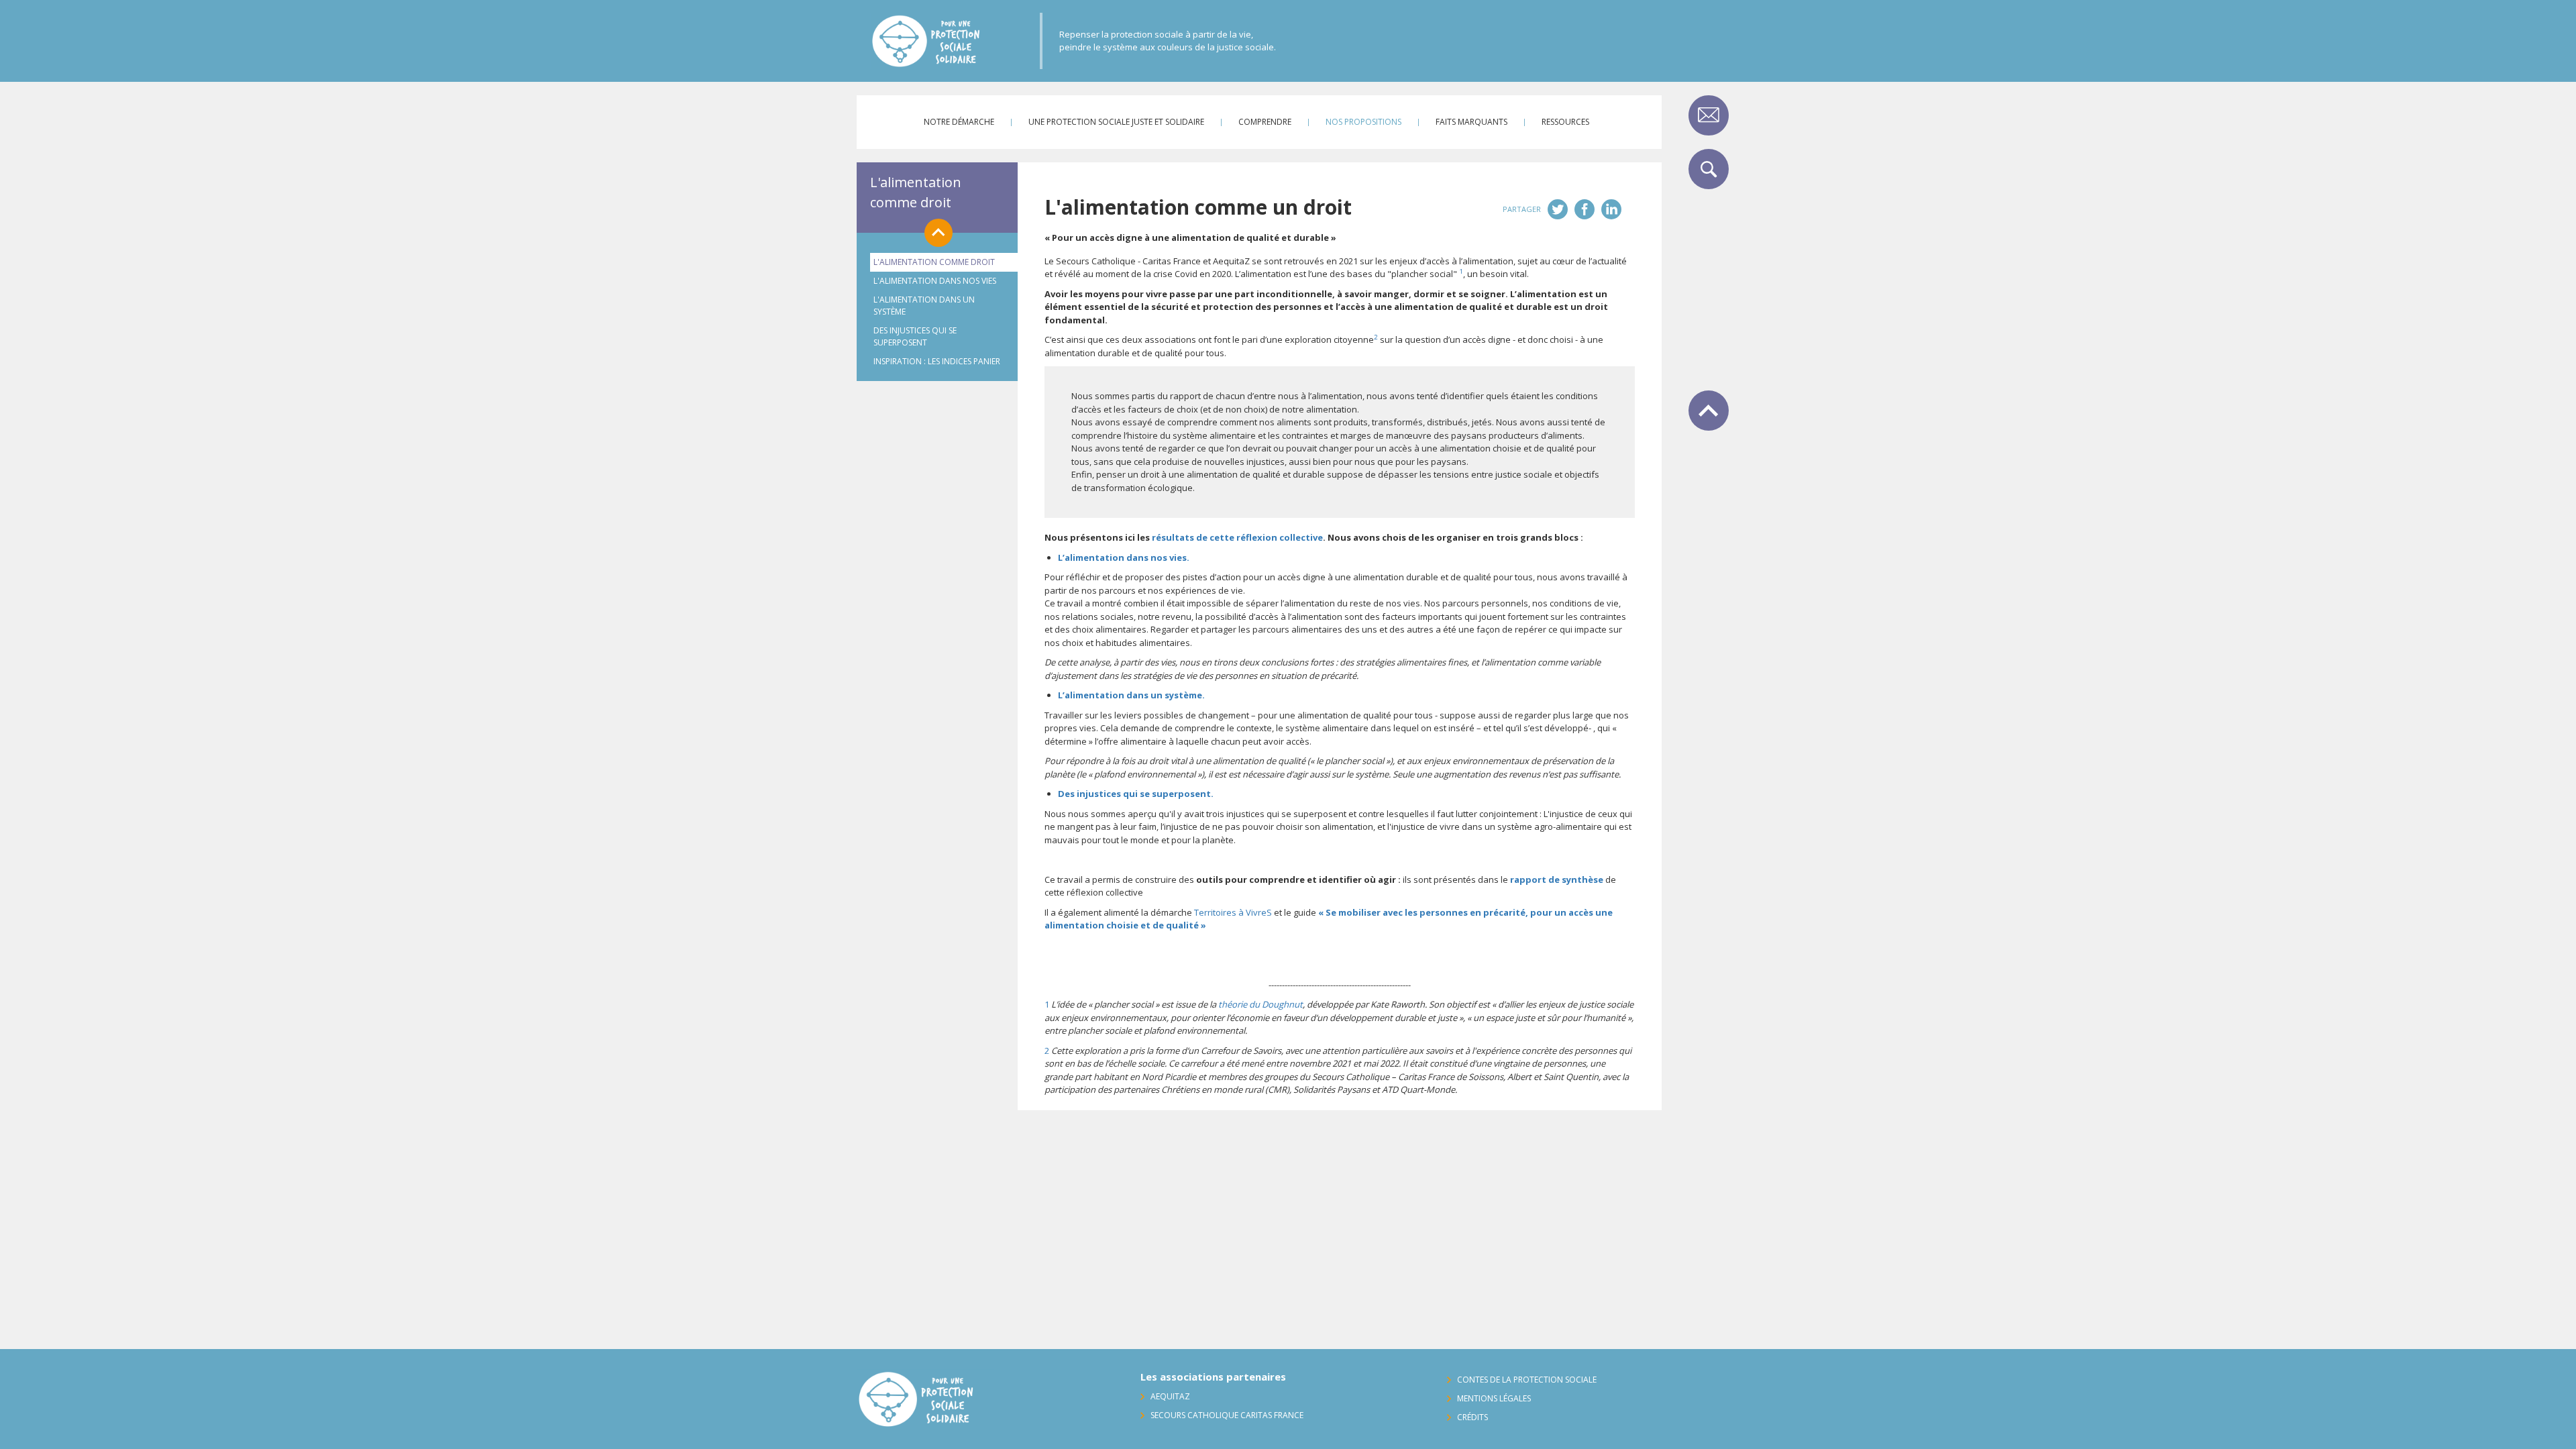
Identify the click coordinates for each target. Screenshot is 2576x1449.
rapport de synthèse (1557, 879)
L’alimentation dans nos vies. (1124, 557)
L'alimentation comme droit (916, 192)
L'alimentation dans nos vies (935, 281)
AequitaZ (1170, 1396)
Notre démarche (959, 122)
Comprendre (1265, 122)
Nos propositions (1363, 122)
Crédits (1472, 1417)
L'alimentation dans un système (924, 306)
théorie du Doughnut (1260, 1004)
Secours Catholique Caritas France (1227, 1415)
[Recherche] (1709, 169)
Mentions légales (1494, 1398)
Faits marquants (1471, 122)
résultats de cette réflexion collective (1237, 537)
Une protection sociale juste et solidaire (1116, 122)
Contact (1709, 115)
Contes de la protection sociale (1527, 1380)
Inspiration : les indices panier (937, 361)
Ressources (1565, 122)
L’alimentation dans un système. (1131, 695)
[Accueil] (956, 41)
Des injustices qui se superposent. (1136, 794)
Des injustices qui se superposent (915, 336)
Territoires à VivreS (1233, 912)
